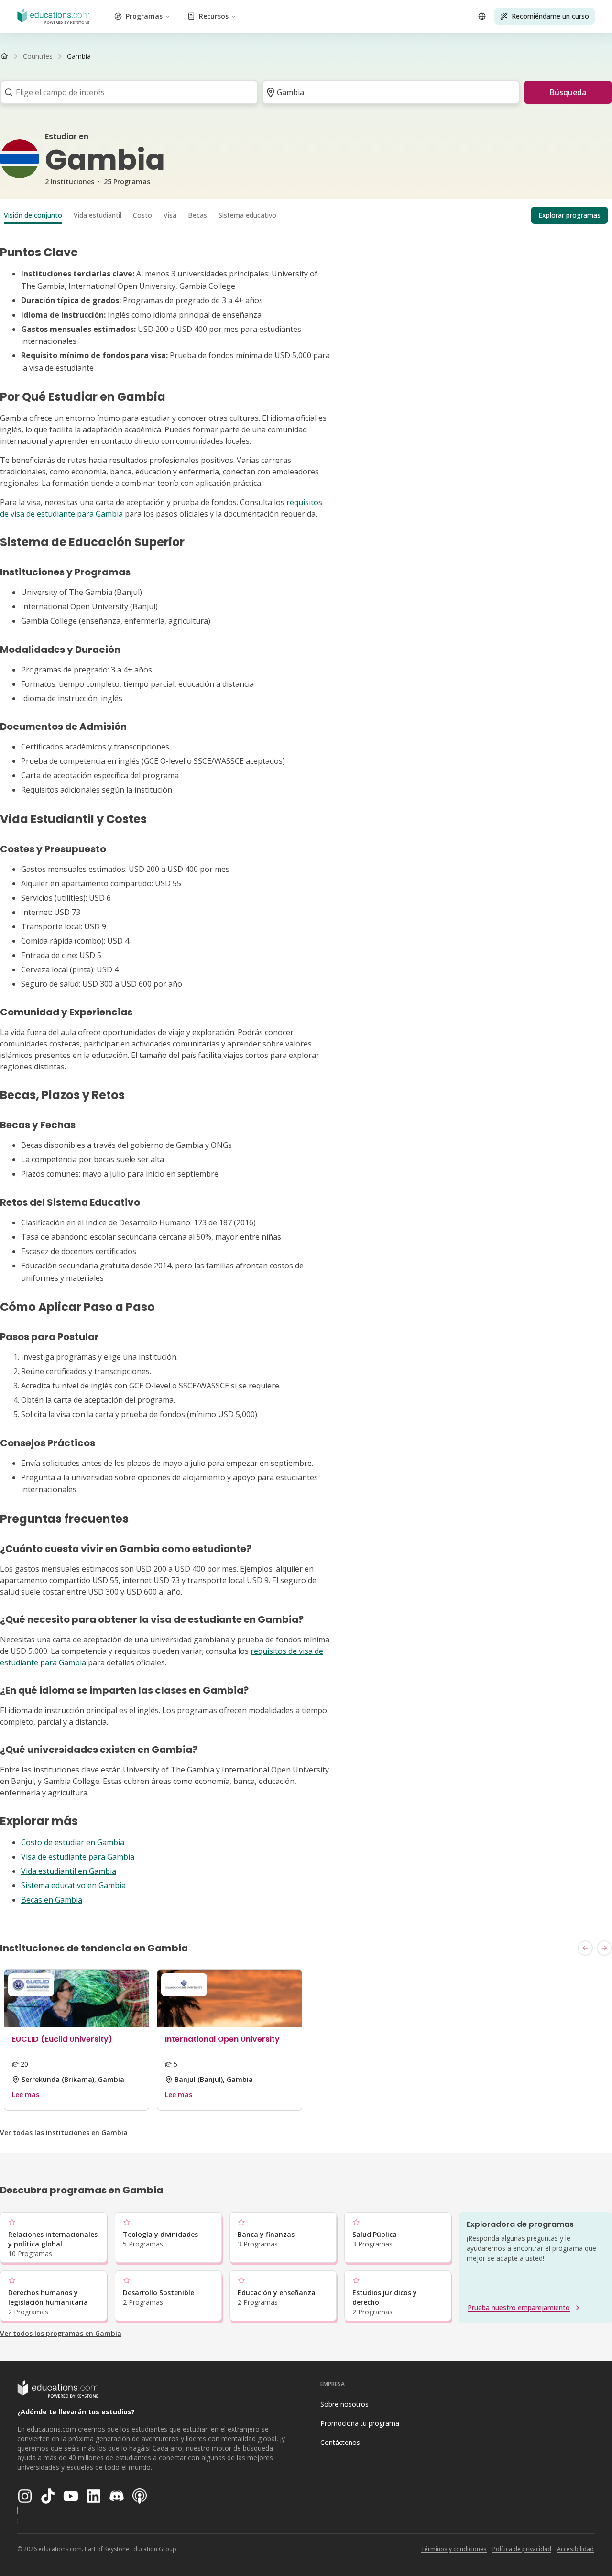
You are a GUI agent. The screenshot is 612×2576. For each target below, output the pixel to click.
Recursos (214, 16)
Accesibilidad (575, 2549)
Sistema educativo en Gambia (73, 1885)
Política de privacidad (522, 2549)
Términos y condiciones (454, 2549)
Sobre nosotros (344, 2404)
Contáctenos (340, 2442)
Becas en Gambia (52, 1900)
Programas (144, 16)
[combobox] (126, 92)
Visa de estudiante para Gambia (78, 1857)
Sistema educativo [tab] (247, 215)
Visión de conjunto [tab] (33, 215)
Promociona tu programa (360, 2423)
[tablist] (306, 215)
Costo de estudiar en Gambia (73, 1842)
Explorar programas (569, 215)
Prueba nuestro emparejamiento (519, 2307)
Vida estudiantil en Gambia (69, 1871)
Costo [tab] (142, 215)
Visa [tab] (170, 215)
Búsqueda (568, 92)
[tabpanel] (306, 1075)
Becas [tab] (197, 215)
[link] (79, 56)
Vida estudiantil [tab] (98, 215)
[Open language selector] (482, 16)
